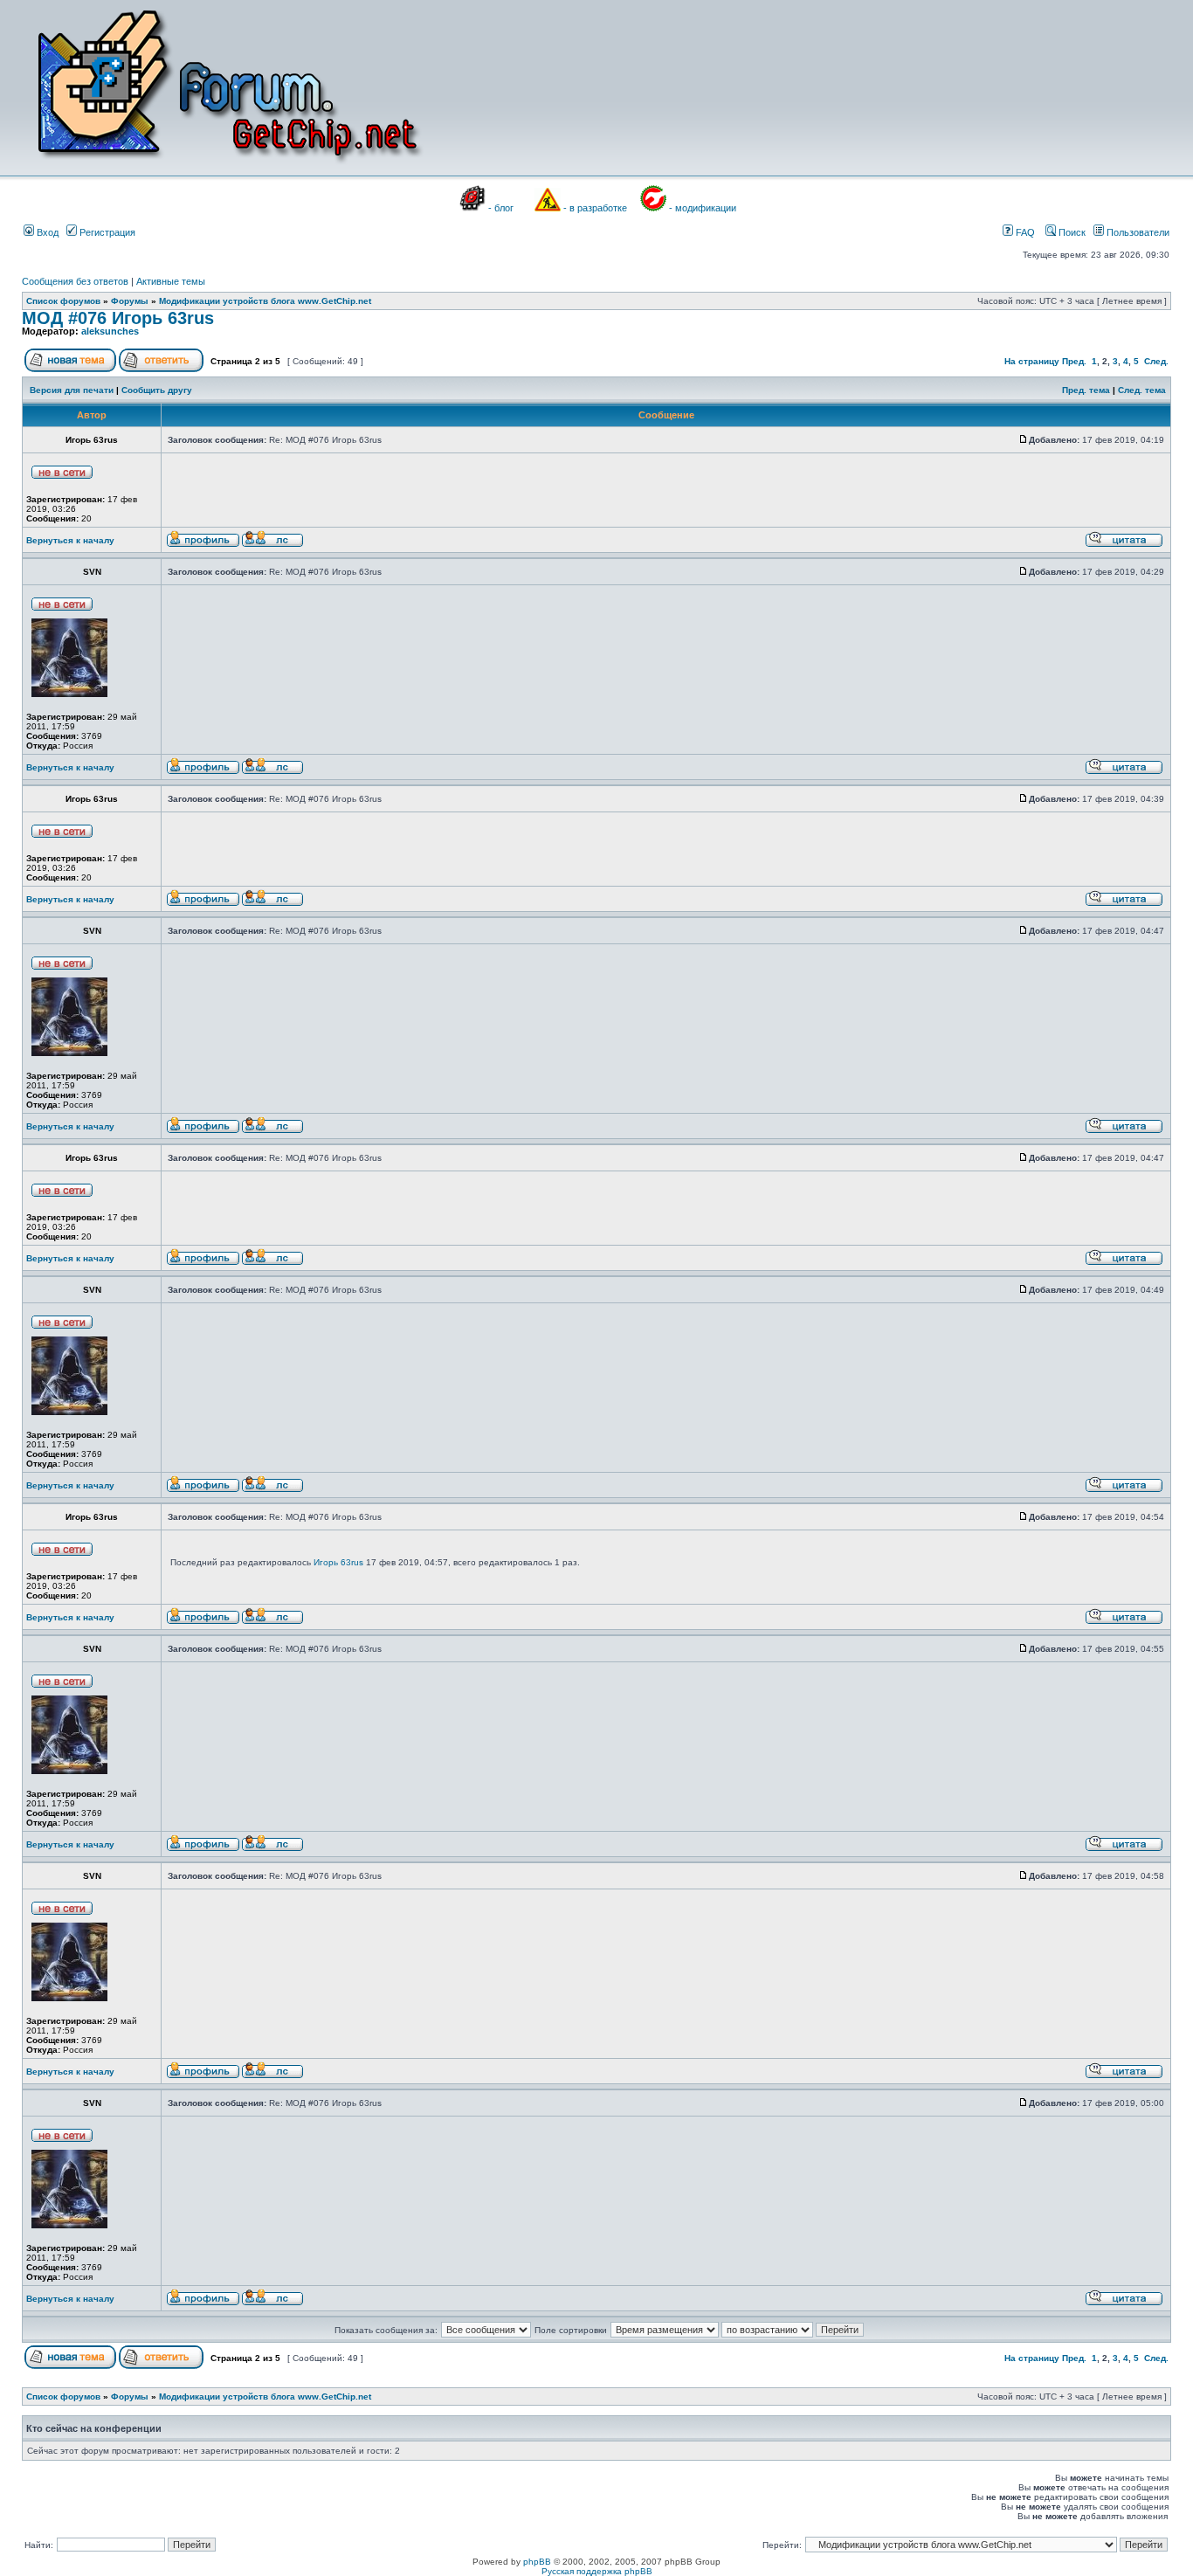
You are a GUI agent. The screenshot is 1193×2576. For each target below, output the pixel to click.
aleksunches (110, 331)
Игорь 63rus (338, 1562)
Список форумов (63, 301)
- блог (501, 208)
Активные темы (171, 281)
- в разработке (595, 208)
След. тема (1142, 390)
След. (1156, 361)
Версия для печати (72, 390)
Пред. (1074, 361)
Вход (46, 232)
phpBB (537, 2562)
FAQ (1024, 232)
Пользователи (1137, 232)
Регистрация (106, 232)
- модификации (703, 208)
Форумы (130, 301)
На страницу (1032, 361)
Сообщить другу (157, 390)
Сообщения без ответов (75, 281)
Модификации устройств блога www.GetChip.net (265, 301)
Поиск (1071, 232)
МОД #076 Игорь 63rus (118, 318)
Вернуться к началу (70, 540)
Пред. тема (1086, 390)
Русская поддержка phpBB (597, 2571)
